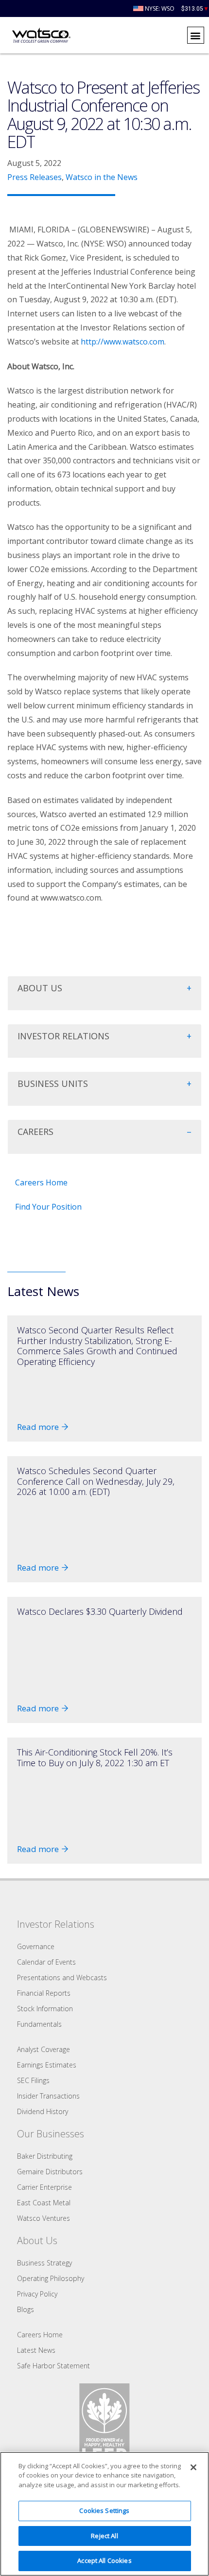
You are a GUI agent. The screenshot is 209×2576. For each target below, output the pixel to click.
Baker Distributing (45, 2156)
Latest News (36, 2350)
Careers (35, 1132)
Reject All (104, 2536)
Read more (38, 1427)
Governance (36, 1946)
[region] (104, 2514)
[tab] (104, 993)
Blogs (26, 2309)
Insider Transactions (48, 2096)
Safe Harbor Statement (53, 2366)
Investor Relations (63, 1036)
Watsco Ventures (44, 2218)
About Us (40, 988)
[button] (196, 35)
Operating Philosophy (51, 2278)
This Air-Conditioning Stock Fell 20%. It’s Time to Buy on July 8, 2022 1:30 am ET (95, 1757)
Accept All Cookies (104, 2560)
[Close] (193, 2467)
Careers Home (41, 1182)
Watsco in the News (102, 177)
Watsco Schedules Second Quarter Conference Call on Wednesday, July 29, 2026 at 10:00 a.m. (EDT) (96, 1481)
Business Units (53, 1083)
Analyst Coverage (44, 2049)
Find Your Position (48, 1207)
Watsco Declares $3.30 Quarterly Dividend (100, 1611)
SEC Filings (33, 2080)
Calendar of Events (46, 1962)
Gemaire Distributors (50, 2172)
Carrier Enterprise (44, 2187)
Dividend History (43, 2111)
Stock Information (45, 2009)
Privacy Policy (37, 2294)
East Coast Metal (44, 2203)
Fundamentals (39, 2024)
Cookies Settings (104, 2510)
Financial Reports (44, 1993)
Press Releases (35, 177)
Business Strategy (44, 2263)
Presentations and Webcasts (62, 1977)
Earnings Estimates (47, 2065)
